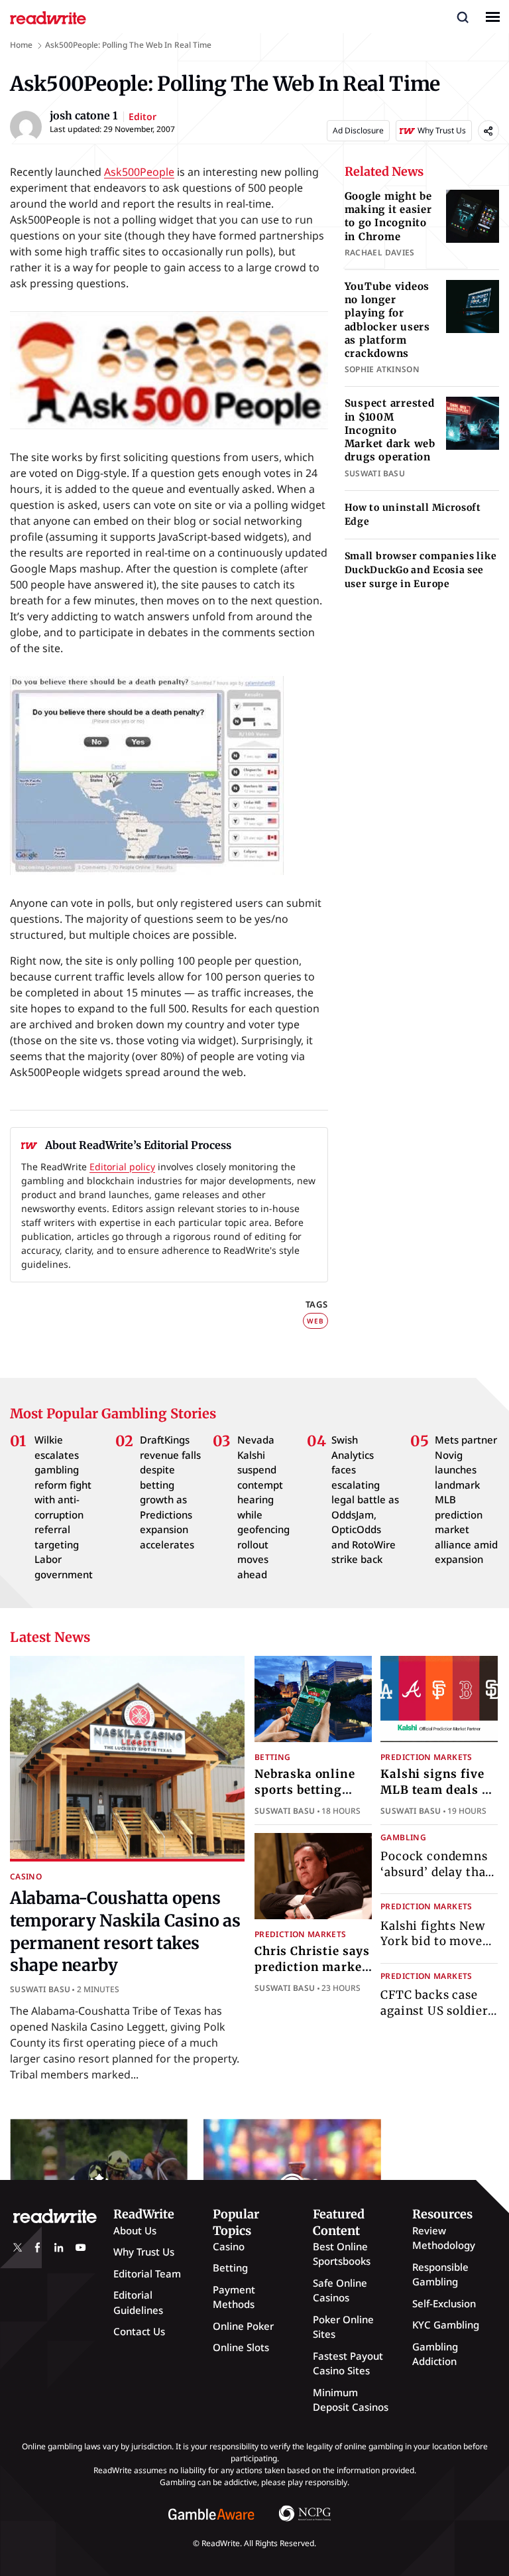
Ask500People (139, 172)
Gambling (403, 1837)
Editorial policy (122, 1167)
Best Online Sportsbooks (342, 2254)
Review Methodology (444, 2238)
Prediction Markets (426, 1757)
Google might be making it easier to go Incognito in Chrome (388, 216)
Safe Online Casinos (340, 2290)
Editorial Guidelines (138, 2302)
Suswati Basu (40, 1989)
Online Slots (241, 2347)
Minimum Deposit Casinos (351, 2400)
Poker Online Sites (343, 2327)
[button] (463, 17)
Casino (26, 1876)
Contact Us (139, 2331)
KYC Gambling (446, 2325)
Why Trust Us (144, 2252)
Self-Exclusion (444, 2303)
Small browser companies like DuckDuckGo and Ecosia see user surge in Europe (421, 570)
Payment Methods (234, 2297)
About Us (135, 2230)
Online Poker (243, 2326)
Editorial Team (147, 2273)
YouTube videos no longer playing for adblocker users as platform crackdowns (387, 320)
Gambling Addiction (435, 2354)
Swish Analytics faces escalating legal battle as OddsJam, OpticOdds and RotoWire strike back (365, 1499)
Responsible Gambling (440, 2274)
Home (21, 45)
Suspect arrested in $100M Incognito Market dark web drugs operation (390, 430)
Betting (273, 1757)
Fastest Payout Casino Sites (348, 2363)
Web (315, 1321)
